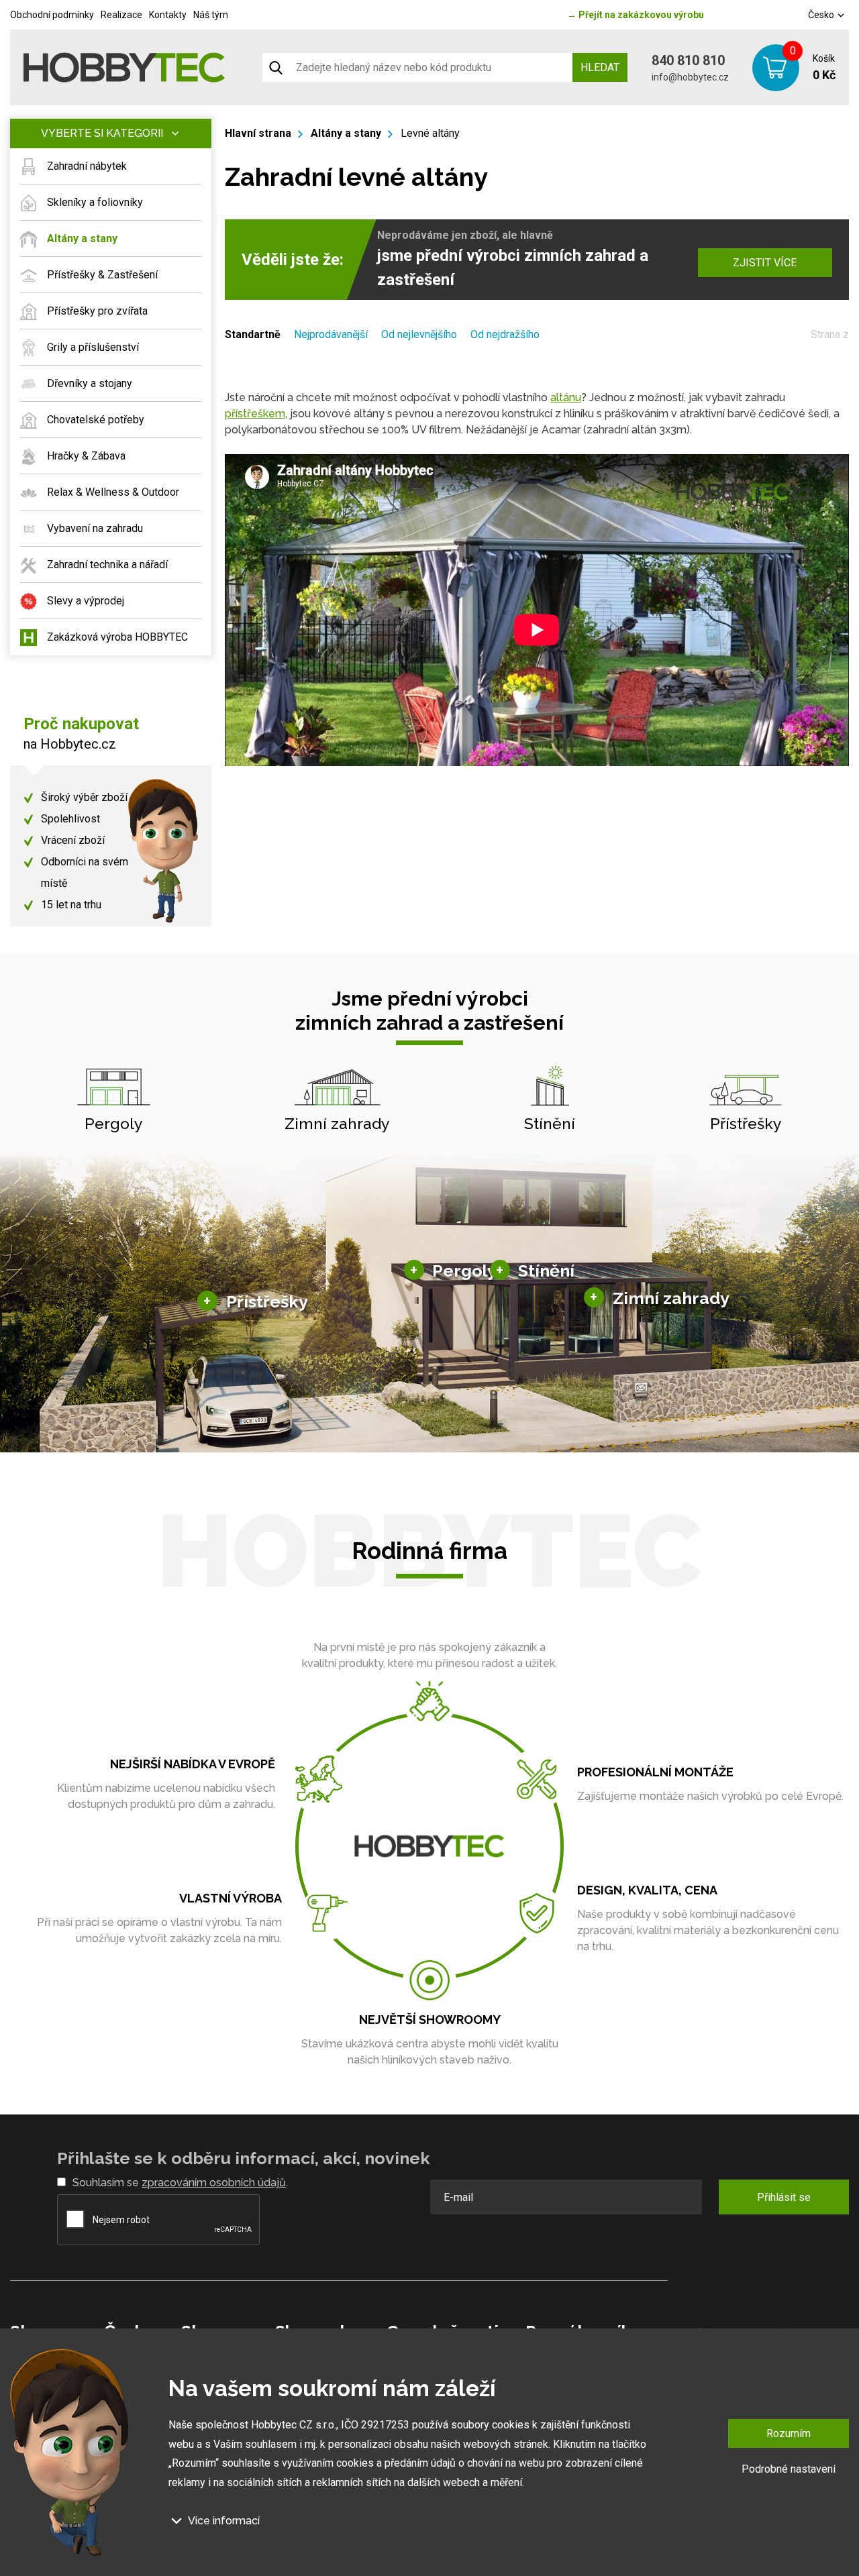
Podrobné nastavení (789, 2469)
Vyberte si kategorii (102, 133)
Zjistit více (765, 263)
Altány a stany (346, 133)
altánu (566, 397)
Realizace (121, 15)
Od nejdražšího (505, 334)
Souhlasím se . (180, 2183)
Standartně (253, 334)
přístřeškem (255, 414)
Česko (822, 15)
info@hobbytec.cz (690, 77)
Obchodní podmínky (52, 15)
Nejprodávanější (331, 334)
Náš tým (211, 15)
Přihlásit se (784, 2197)
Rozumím (789, 2433)
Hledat (600, 67)
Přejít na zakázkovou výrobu (636, 15)
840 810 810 (688, 60)
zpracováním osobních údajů (214, 2183)
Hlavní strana (258, 133)
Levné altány (430, 133)
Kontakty (168, 15)
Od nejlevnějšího (419, 334)
